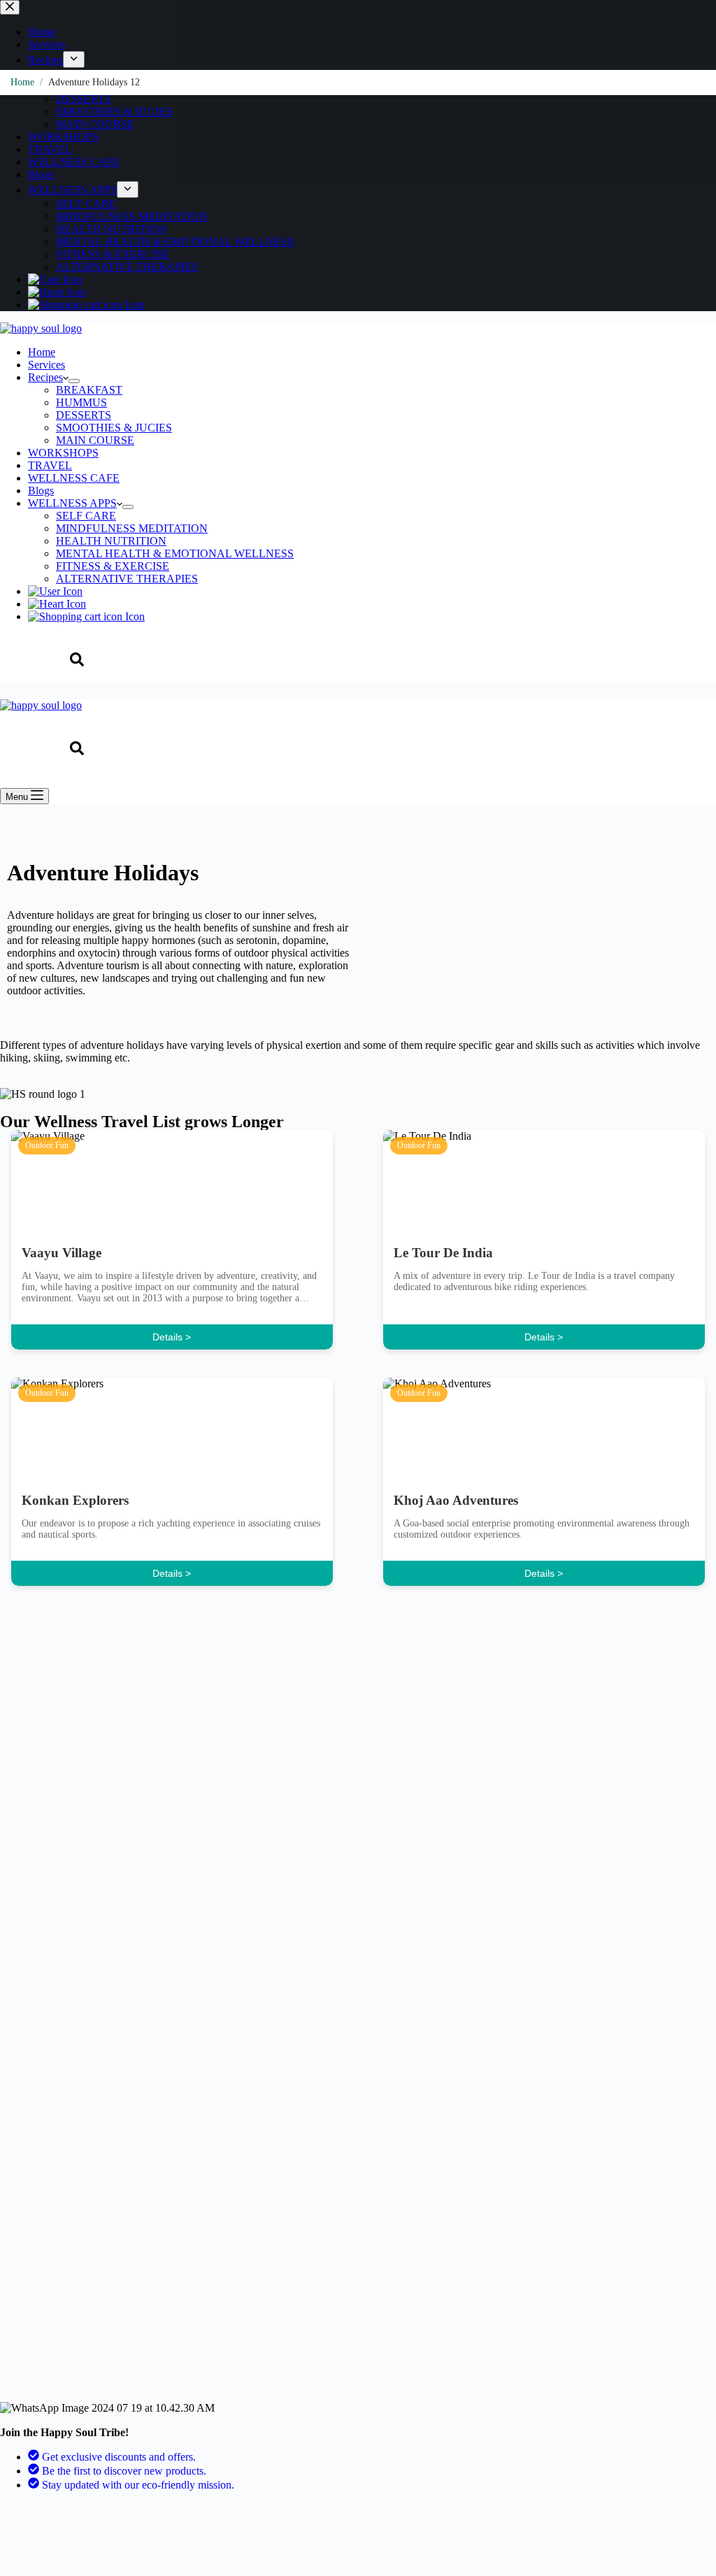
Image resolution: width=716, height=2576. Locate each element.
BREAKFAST (89, 390)
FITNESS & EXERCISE (113, 566)
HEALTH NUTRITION (111, 541)
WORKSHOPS (63, 453)
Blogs (41, 491)
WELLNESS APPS (72, 503)
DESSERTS (84, 415)
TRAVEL (50, 465)
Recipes (45, 377)
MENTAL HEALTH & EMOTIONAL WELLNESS (175, 553)
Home (42, 352)
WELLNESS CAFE (74, 478)
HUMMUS (81, 402)
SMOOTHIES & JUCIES (114, 428)
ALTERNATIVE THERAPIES (127, 579)
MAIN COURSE (95, 440)
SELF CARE (86, 516)
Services (46, 365)
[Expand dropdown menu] (74, 381)
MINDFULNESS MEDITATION (132, 528)
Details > (172, 1337)
